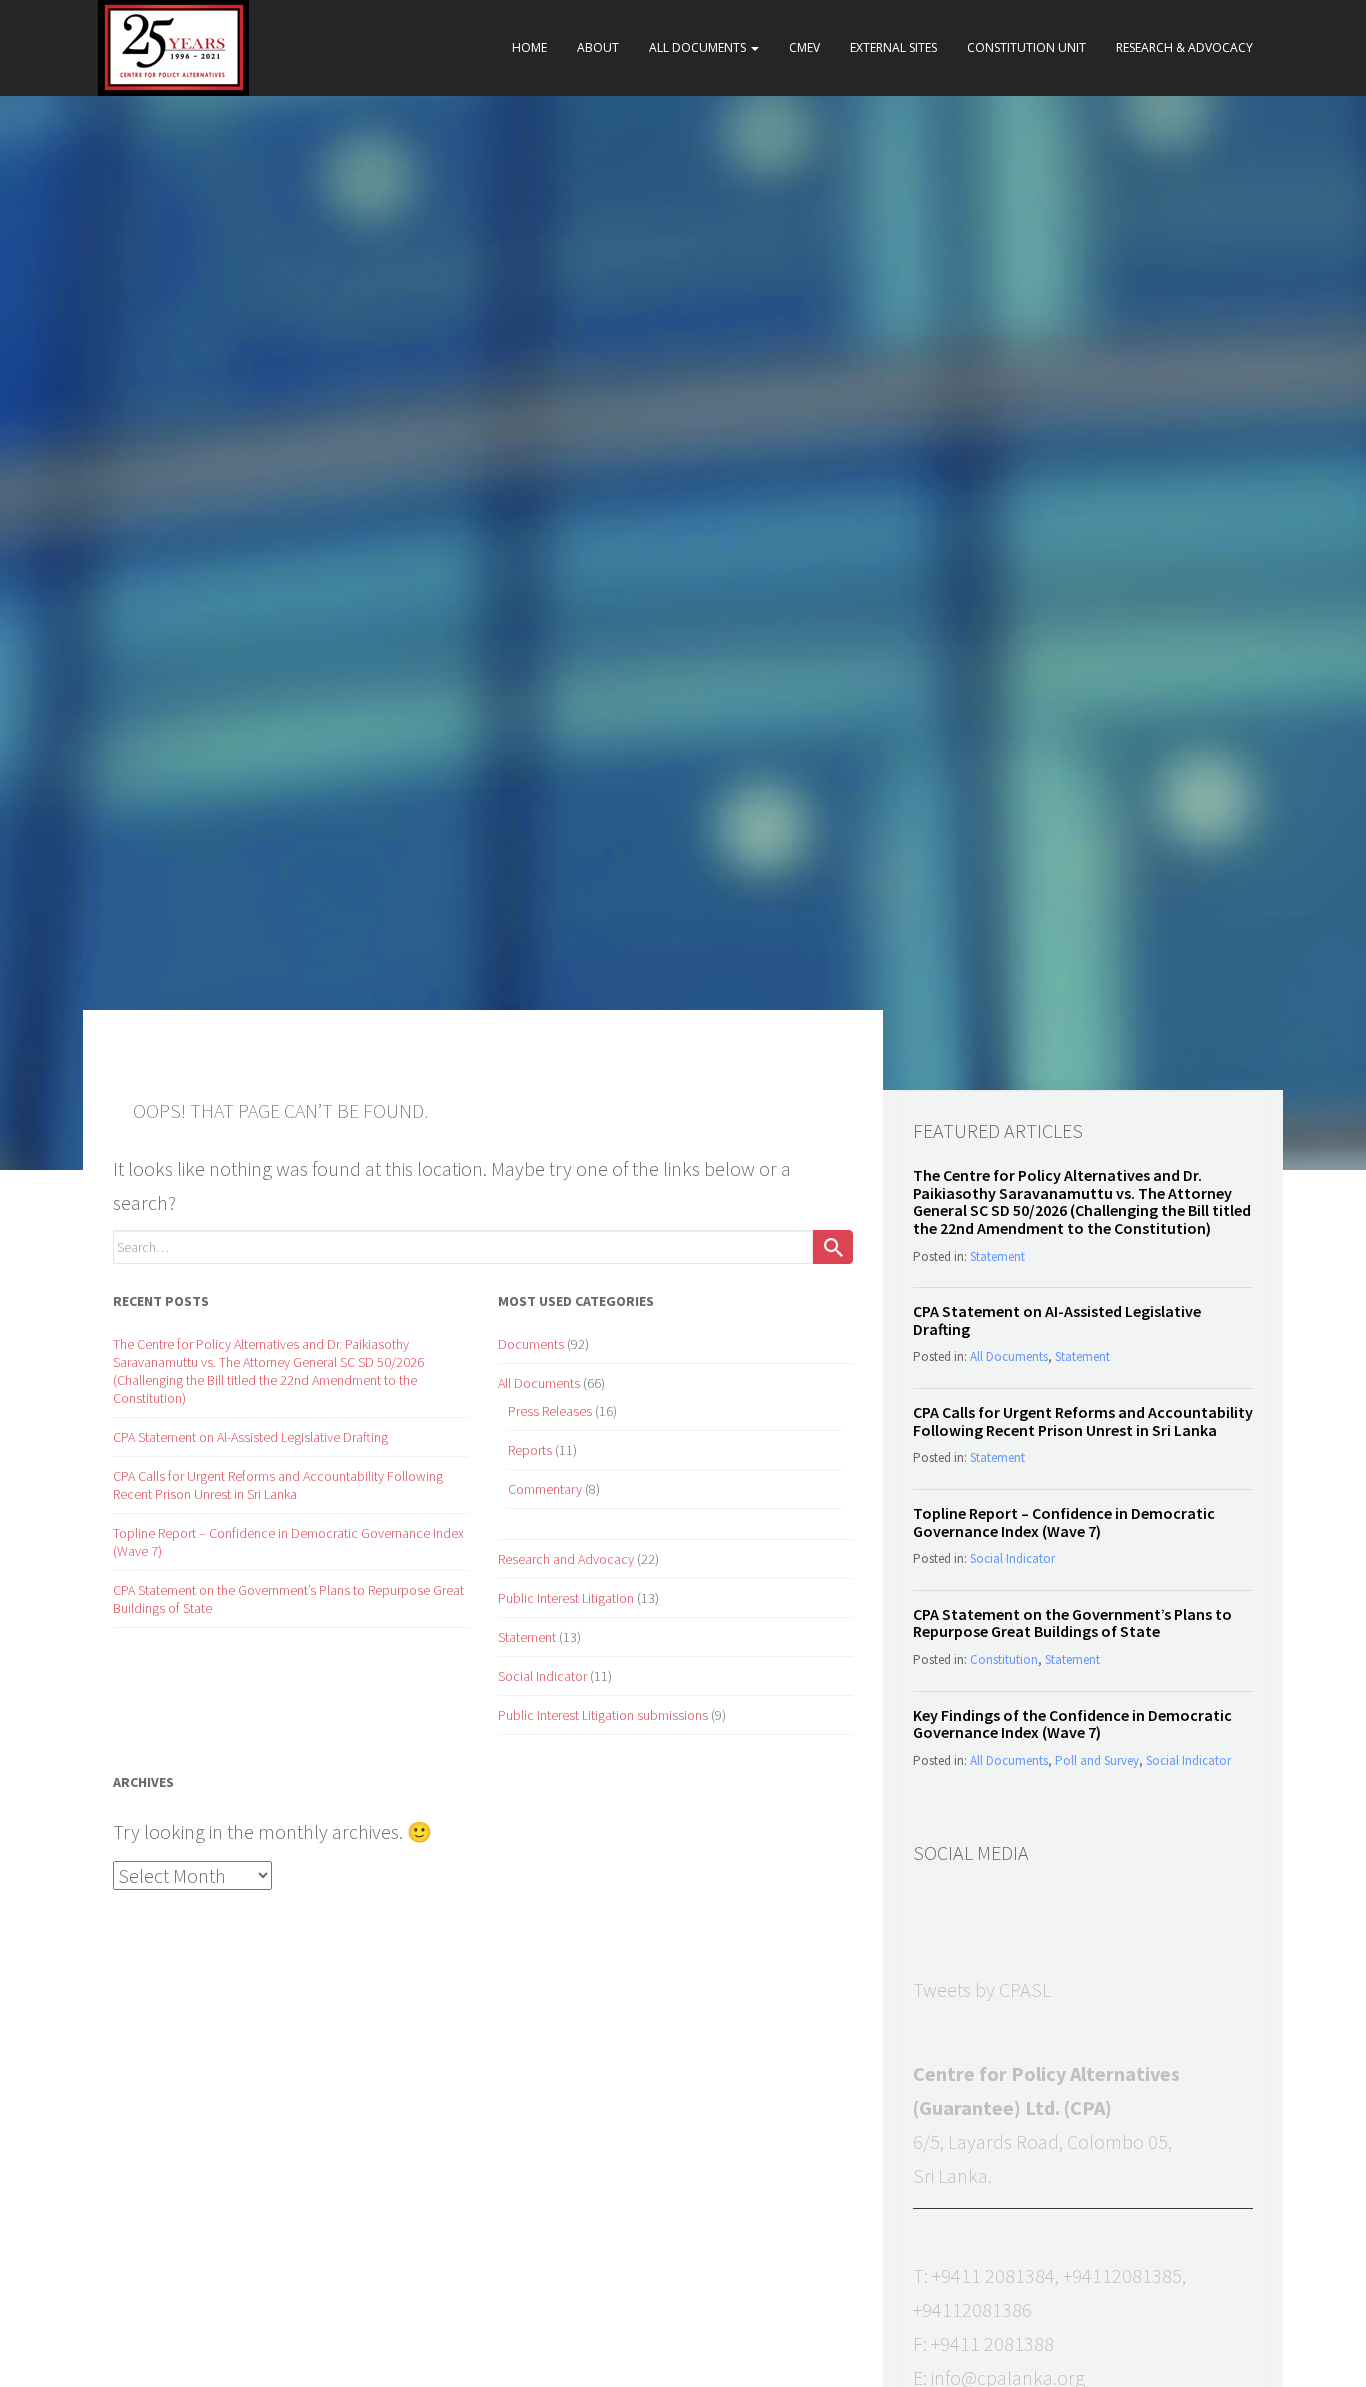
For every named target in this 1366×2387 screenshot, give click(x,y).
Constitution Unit (1026, 47)
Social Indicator (542, 1676)
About (598, 47)
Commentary (545, 1489)
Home (529, 47)
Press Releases (550, 1411)
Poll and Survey (1097, 1760)
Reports (530, 1450)
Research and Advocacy (566, 1559)
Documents (531, 1344)
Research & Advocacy (1184, 47)
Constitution (1004, 1659)
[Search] (833, 1247)
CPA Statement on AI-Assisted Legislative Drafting (250, 1437)
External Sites (893, 47)
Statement (527, 1637)
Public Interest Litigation (566, 1598)
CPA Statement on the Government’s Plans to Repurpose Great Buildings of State (1072, 1623)
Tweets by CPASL (982, 1989)
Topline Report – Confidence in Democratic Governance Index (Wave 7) (1064, 1522)
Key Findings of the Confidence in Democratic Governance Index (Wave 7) (1072, 1724)
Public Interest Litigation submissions (603, 1715)
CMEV (804, 47)
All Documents (699, 47)
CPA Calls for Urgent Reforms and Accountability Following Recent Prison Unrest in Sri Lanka (278, 1485)
